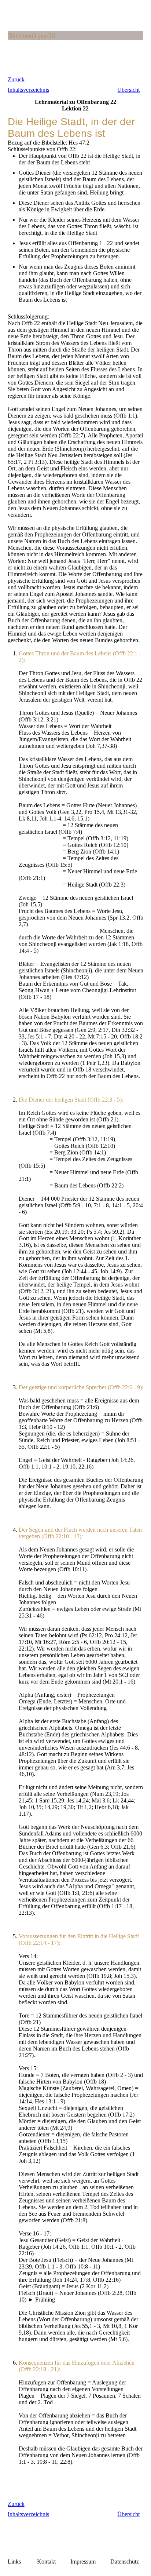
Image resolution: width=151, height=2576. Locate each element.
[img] (76, 36)
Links (14, 2562)
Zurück (16, 79)
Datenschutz (125, 2562)
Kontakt (46, 2562)
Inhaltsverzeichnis (28, 90)
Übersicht (128, 90)
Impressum (83, 2562)
